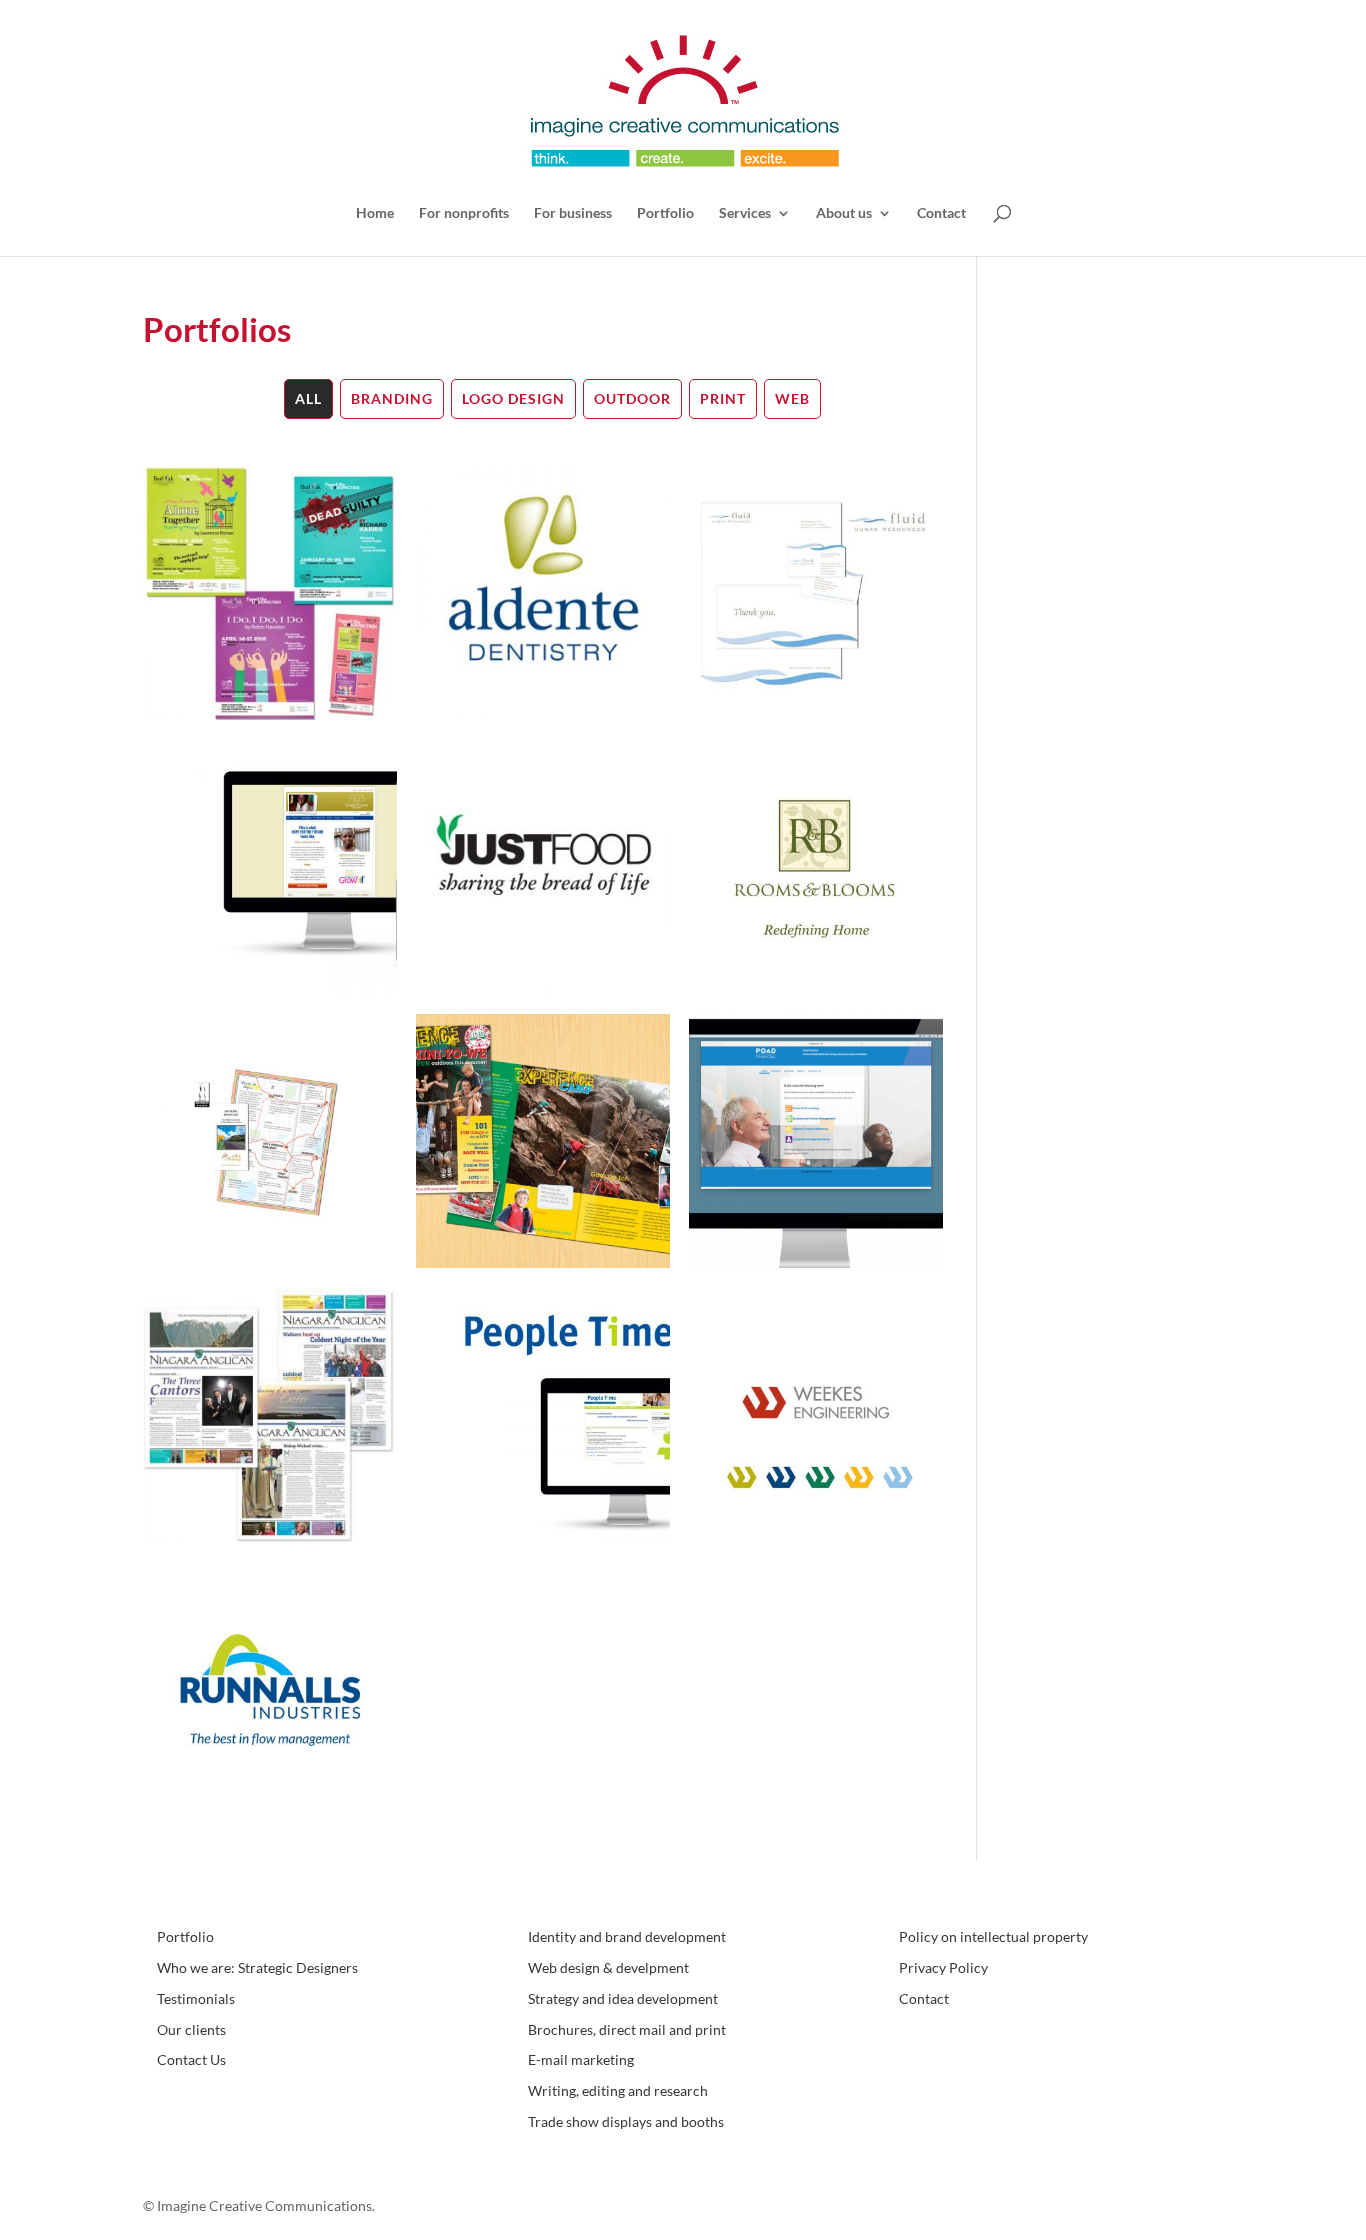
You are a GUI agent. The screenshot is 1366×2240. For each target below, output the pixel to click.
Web (792, 398)
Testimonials (196, 1998)
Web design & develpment (608, 1967)
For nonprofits (464, 213)
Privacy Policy (943, 1967)
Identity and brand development (627, 1936)
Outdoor (632, 398)
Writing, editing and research (618, 2090)
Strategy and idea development (623, 1998)
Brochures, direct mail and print (627, 2029)
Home (375, 213)
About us (844, 213)
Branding (392, 398)
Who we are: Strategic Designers (257, 1967)
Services (745, 213)
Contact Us (191, 2059)
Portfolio (665, 213)
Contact (941, 213)
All (308, 398)
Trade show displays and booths (626, 2121)
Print (723, 398)
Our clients (191, 2029)
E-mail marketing (581, 2059)
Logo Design (513, 398)
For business (573, 213)
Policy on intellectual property (993, 1936)
